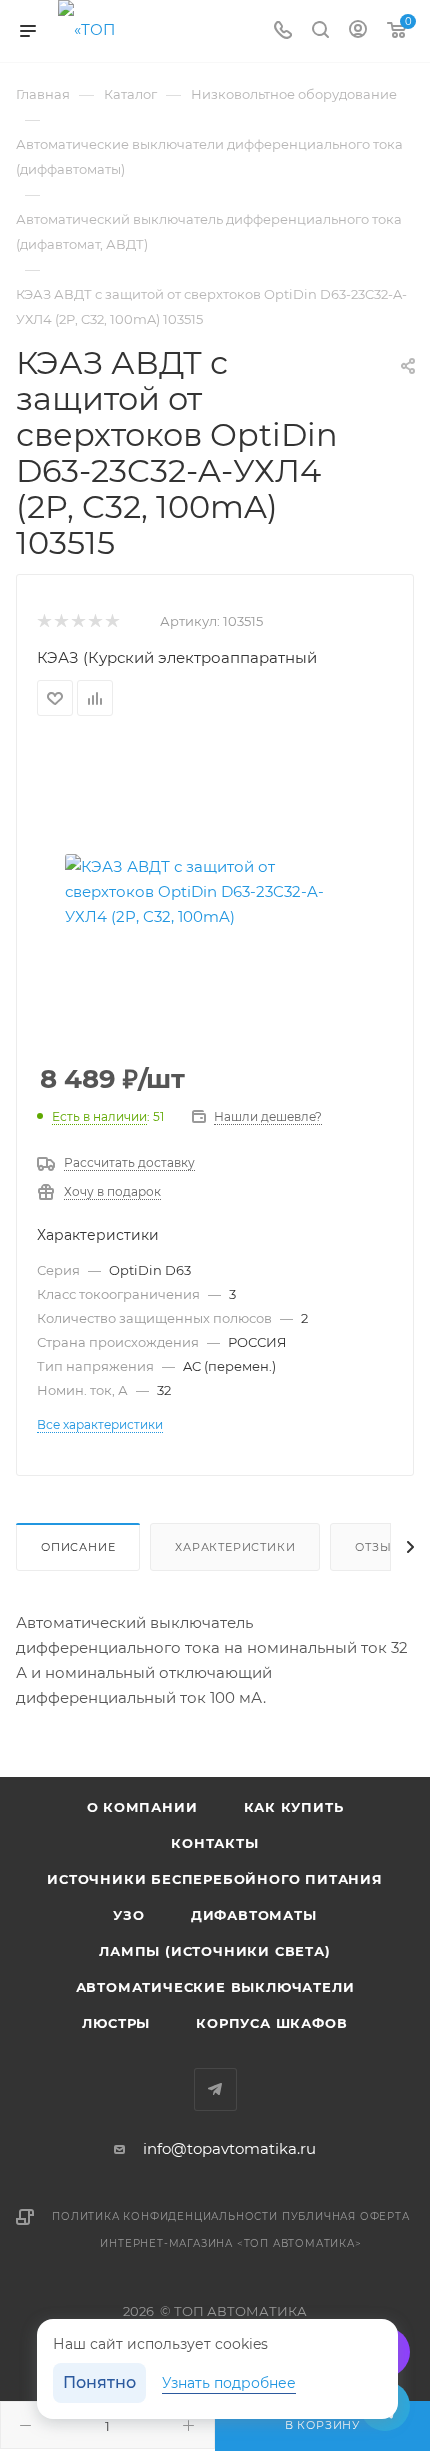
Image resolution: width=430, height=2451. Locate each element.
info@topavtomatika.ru (229, 2148)
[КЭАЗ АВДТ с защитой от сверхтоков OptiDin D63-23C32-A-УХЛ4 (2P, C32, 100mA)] (215, 891)
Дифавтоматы (254, 1915)
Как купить (294, 1807)
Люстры (116, 2023)
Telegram (215, 2089)
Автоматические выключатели (215, 1987)
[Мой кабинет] (358, 31)
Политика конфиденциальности (165, 2216)
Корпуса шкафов (271, 2023)
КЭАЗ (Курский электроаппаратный (177, 657)
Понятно (99, 2382)
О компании (142, 1807)
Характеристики (235, 1547)
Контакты (214, 1843)
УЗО (128, 1915)
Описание (78, 1547)
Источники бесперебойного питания (215, 1879)
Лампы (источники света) (214, 1951)
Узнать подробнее (229, 2383)
